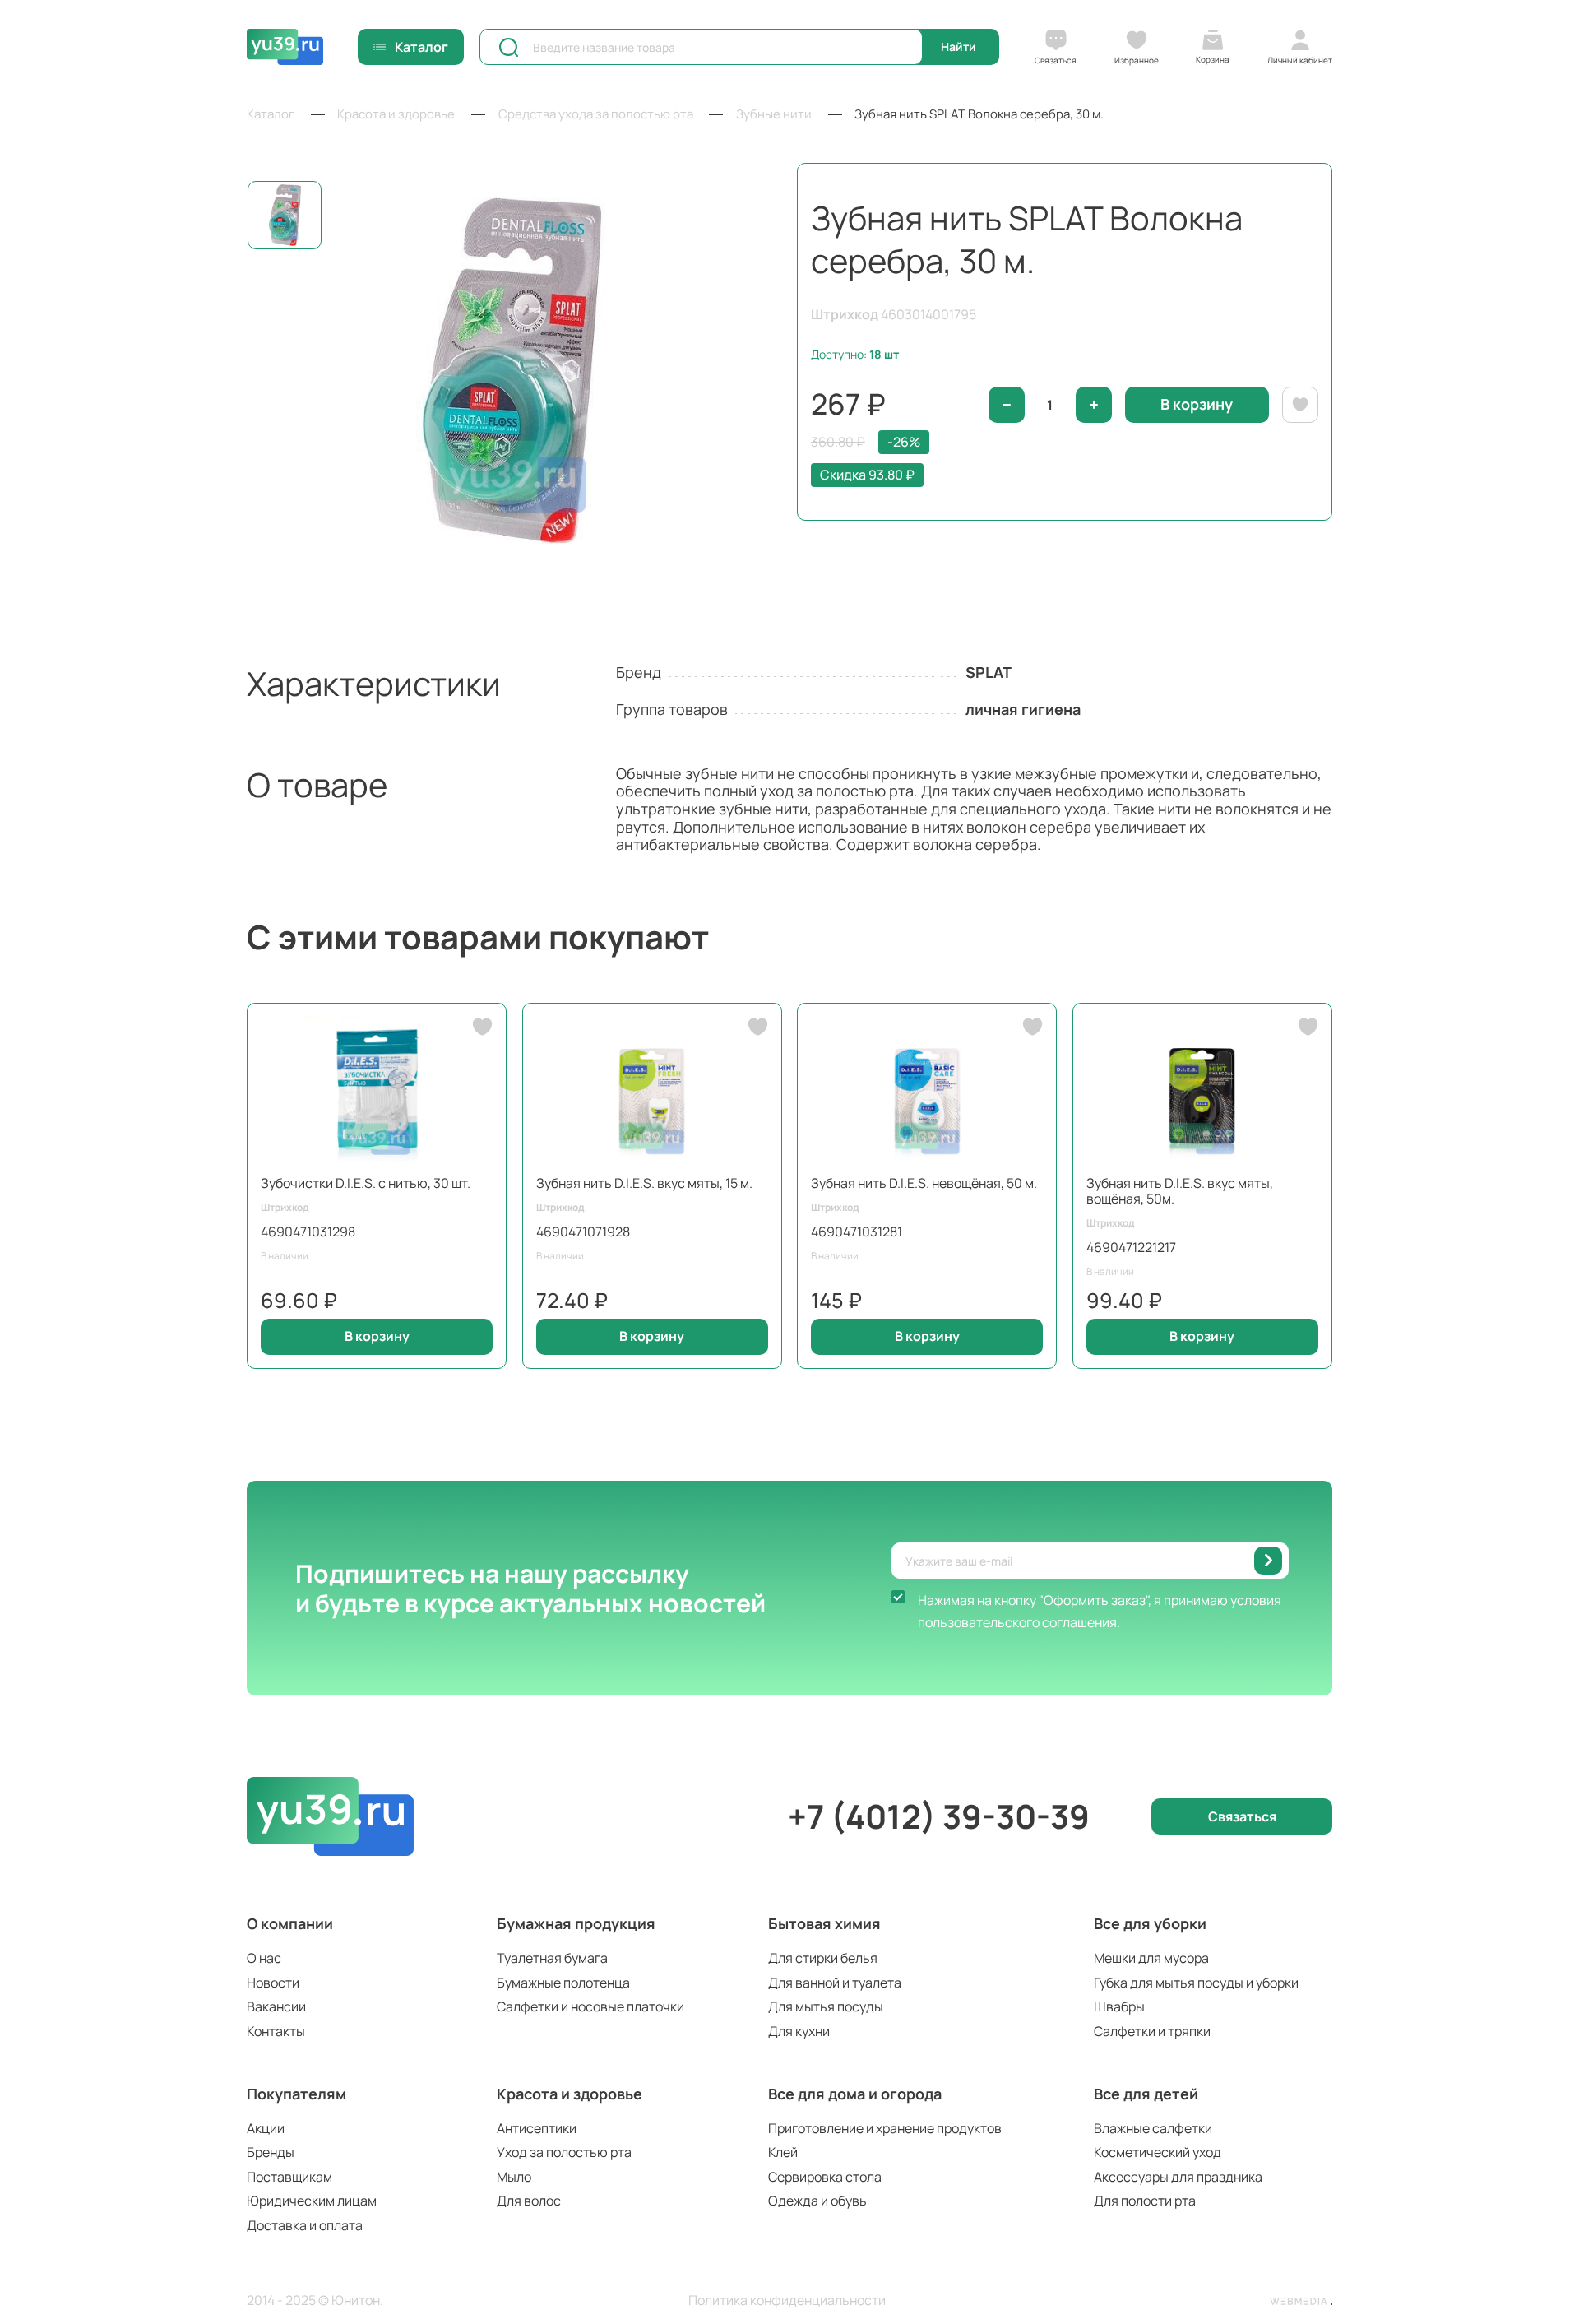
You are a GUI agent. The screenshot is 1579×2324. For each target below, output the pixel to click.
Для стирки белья (823, 1958)
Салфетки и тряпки (1152, 2031)
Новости (273, 1983)
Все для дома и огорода (855, 2094)
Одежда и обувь (817, 2201)
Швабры (1119, 2006)
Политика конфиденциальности (787, 2301)
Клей (783, 2152)
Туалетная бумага (552, 1958)
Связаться (1242, 1816)
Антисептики (537, 2128)
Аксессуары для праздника (1178, 2177)
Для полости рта (1145, 2201)
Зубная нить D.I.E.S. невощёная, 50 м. (924, 1183)
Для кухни (799, 2031)
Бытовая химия (824, 1923)
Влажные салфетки (1153, 2128)
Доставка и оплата (305, 2225)
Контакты (276, 2031)
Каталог (421, 47)
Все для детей (1146, 2094)
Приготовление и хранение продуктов (885, 2128)
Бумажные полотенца (563, 1983)
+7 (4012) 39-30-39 (939, 1816)
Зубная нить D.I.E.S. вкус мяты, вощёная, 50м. (1180, 1191)
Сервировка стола (825, 2177)
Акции (266, 2128)
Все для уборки (1150, 1923)
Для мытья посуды (826, 2006)
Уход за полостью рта (564, 2152)
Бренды (271, 2152)
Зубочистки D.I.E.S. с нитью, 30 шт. (366, 1183)
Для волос (529, 2201)
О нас (264, 1958)
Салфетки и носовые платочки (590, 2006)
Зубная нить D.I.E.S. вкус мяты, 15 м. (644, 1183)
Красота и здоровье (570, 2094)
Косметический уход (1158, 2152)
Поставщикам (289, 2177)
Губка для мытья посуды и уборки (1196, 1983)
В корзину (377, 1336)
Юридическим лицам (312, 2201)
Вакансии (276, 2006)
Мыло (514, 2177)
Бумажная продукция (576, 1923)
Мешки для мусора (1151, 1958)
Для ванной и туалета (835, 1983)
